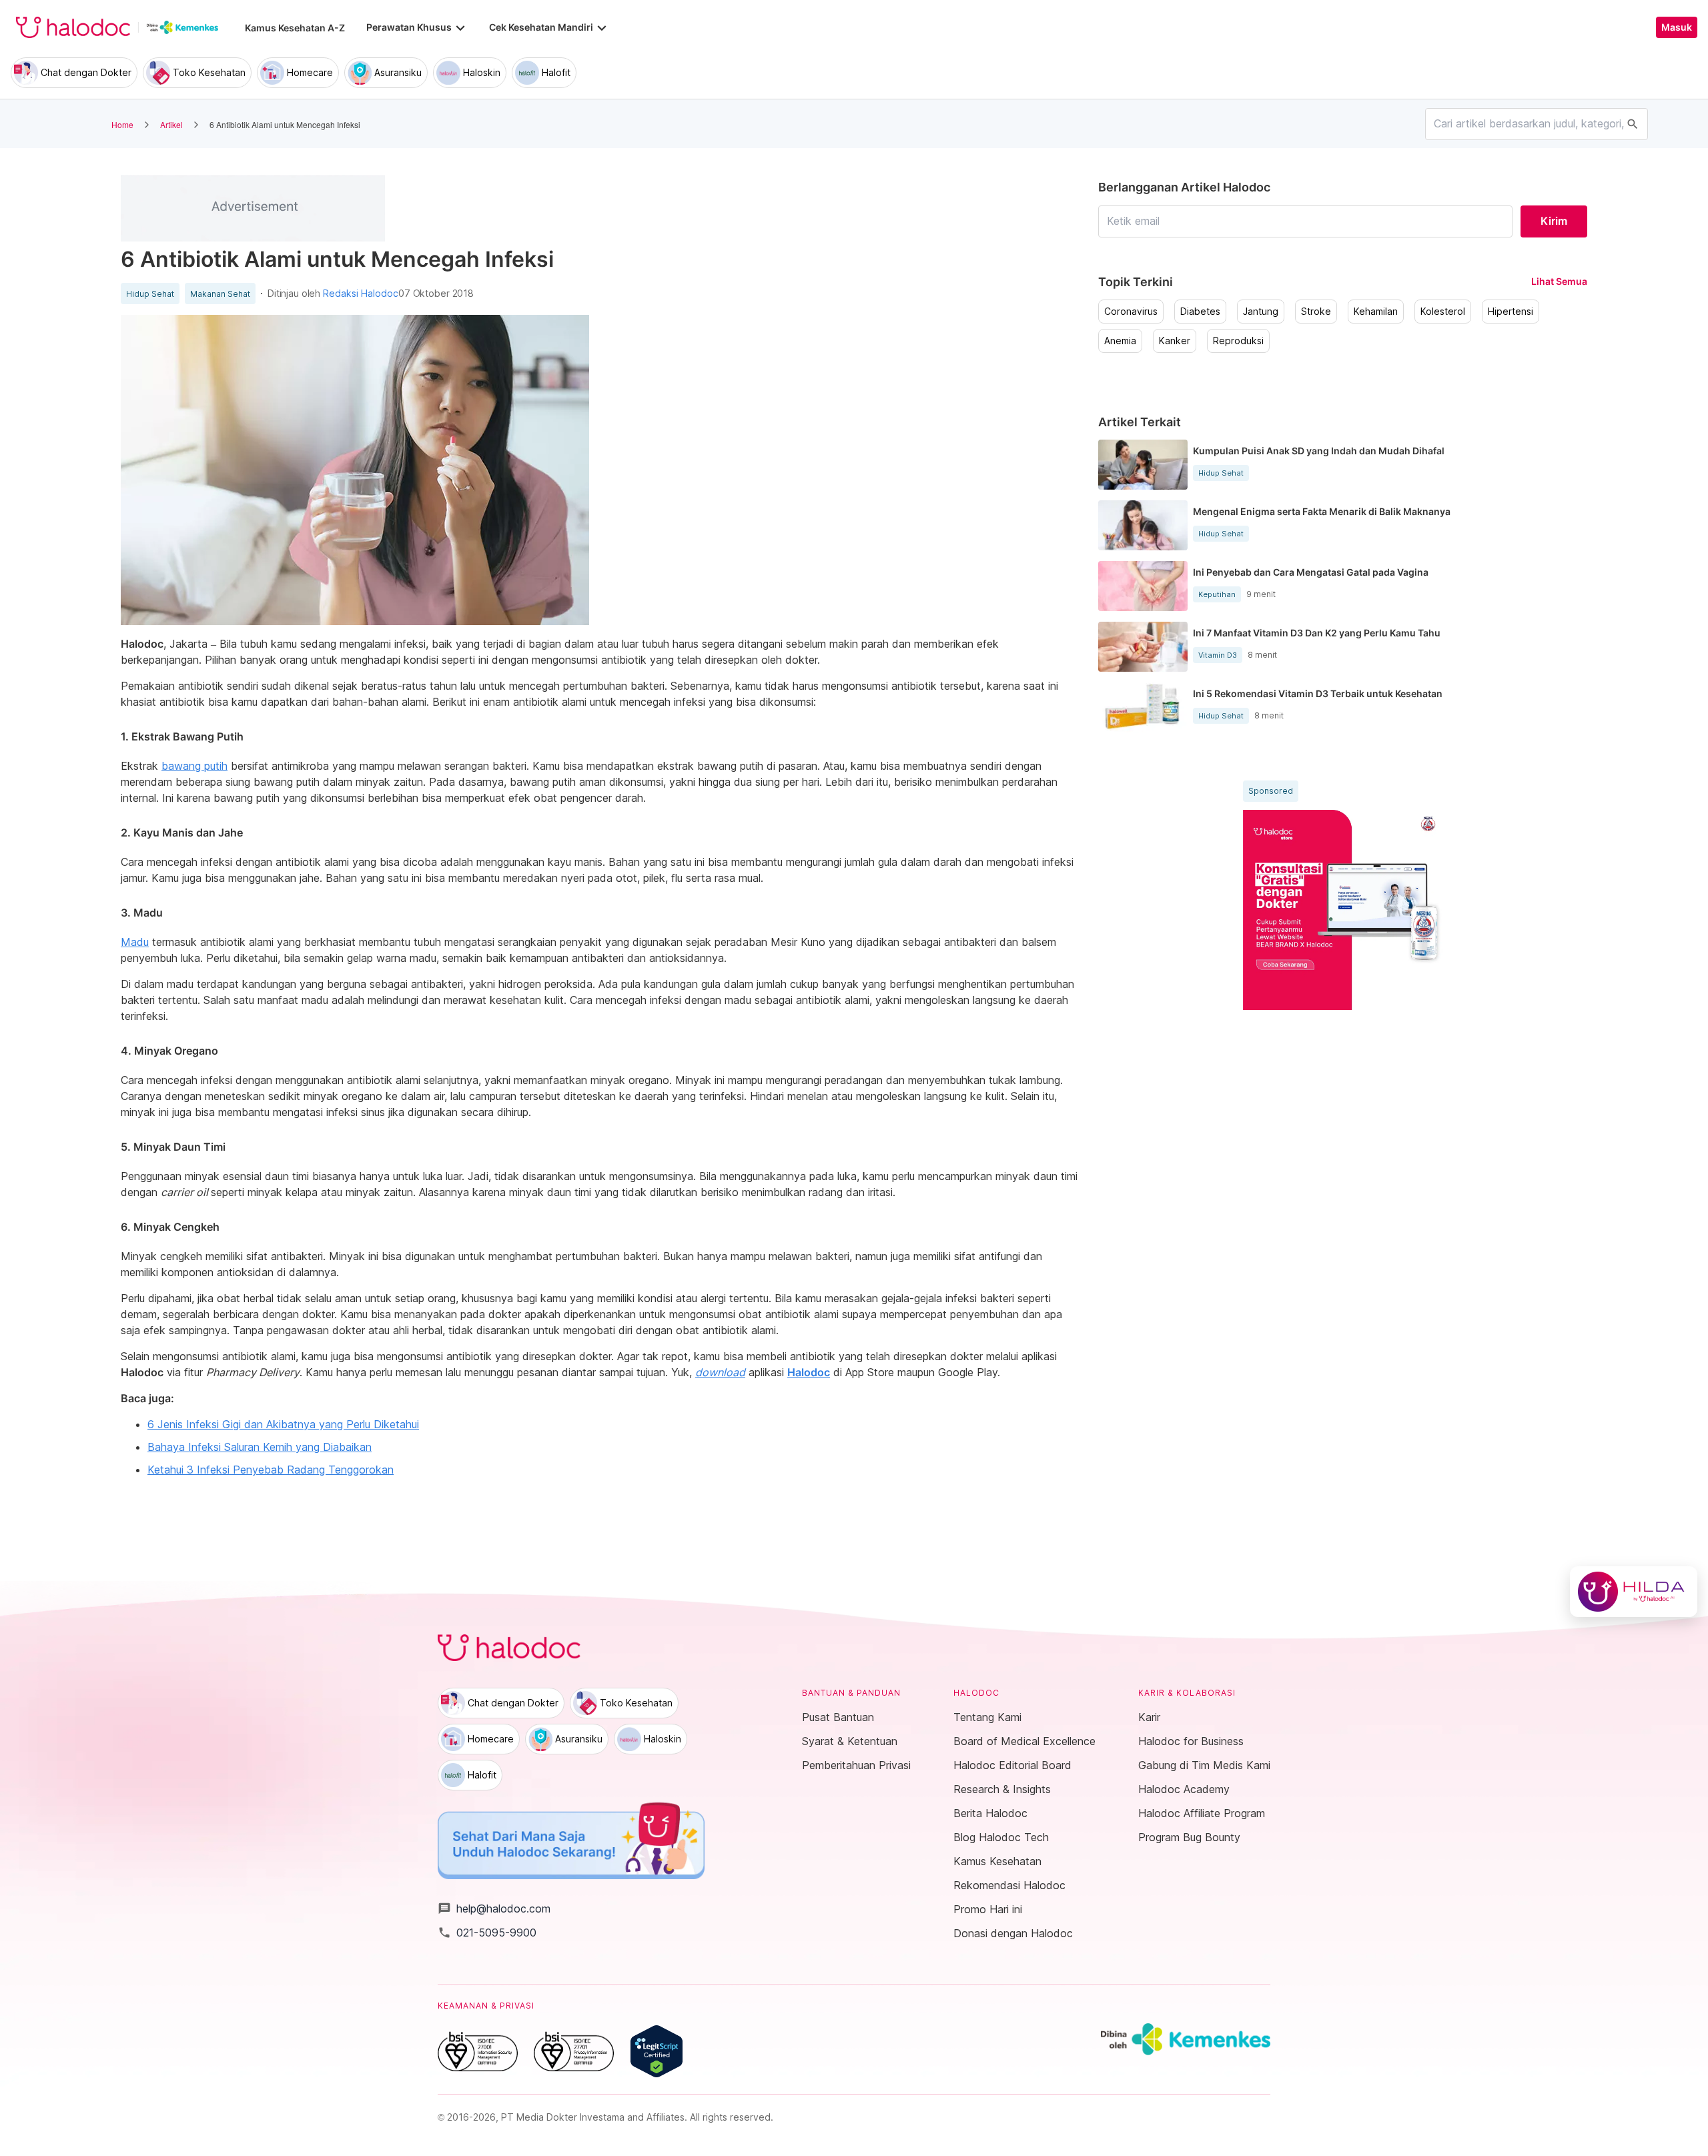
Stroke (1316, 312)
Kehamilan (1376, 312)
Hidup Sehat (150, 294)
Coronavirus (1131, 312)
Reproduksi (1238, 341)
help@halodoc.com (494, 1909)
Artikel (171, 124)
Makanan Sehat (220, 294)
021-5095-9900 (487, 1933)
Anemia (1120, 341)
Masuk (1677, 27)
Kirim (1554, 221)
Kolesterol (1443, 312)
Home (122, 124)
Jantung (1261, 312)
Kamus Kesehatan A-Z (295, 28)
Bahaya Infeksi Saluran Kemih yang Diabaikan (260, 1447)
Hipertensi (1511, 312)
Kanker (1175, 341)
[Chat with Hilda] (1634, 1592)
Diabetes (1200, 312)
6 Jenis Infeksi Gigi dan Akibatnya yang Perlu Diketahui (283, 1424)
